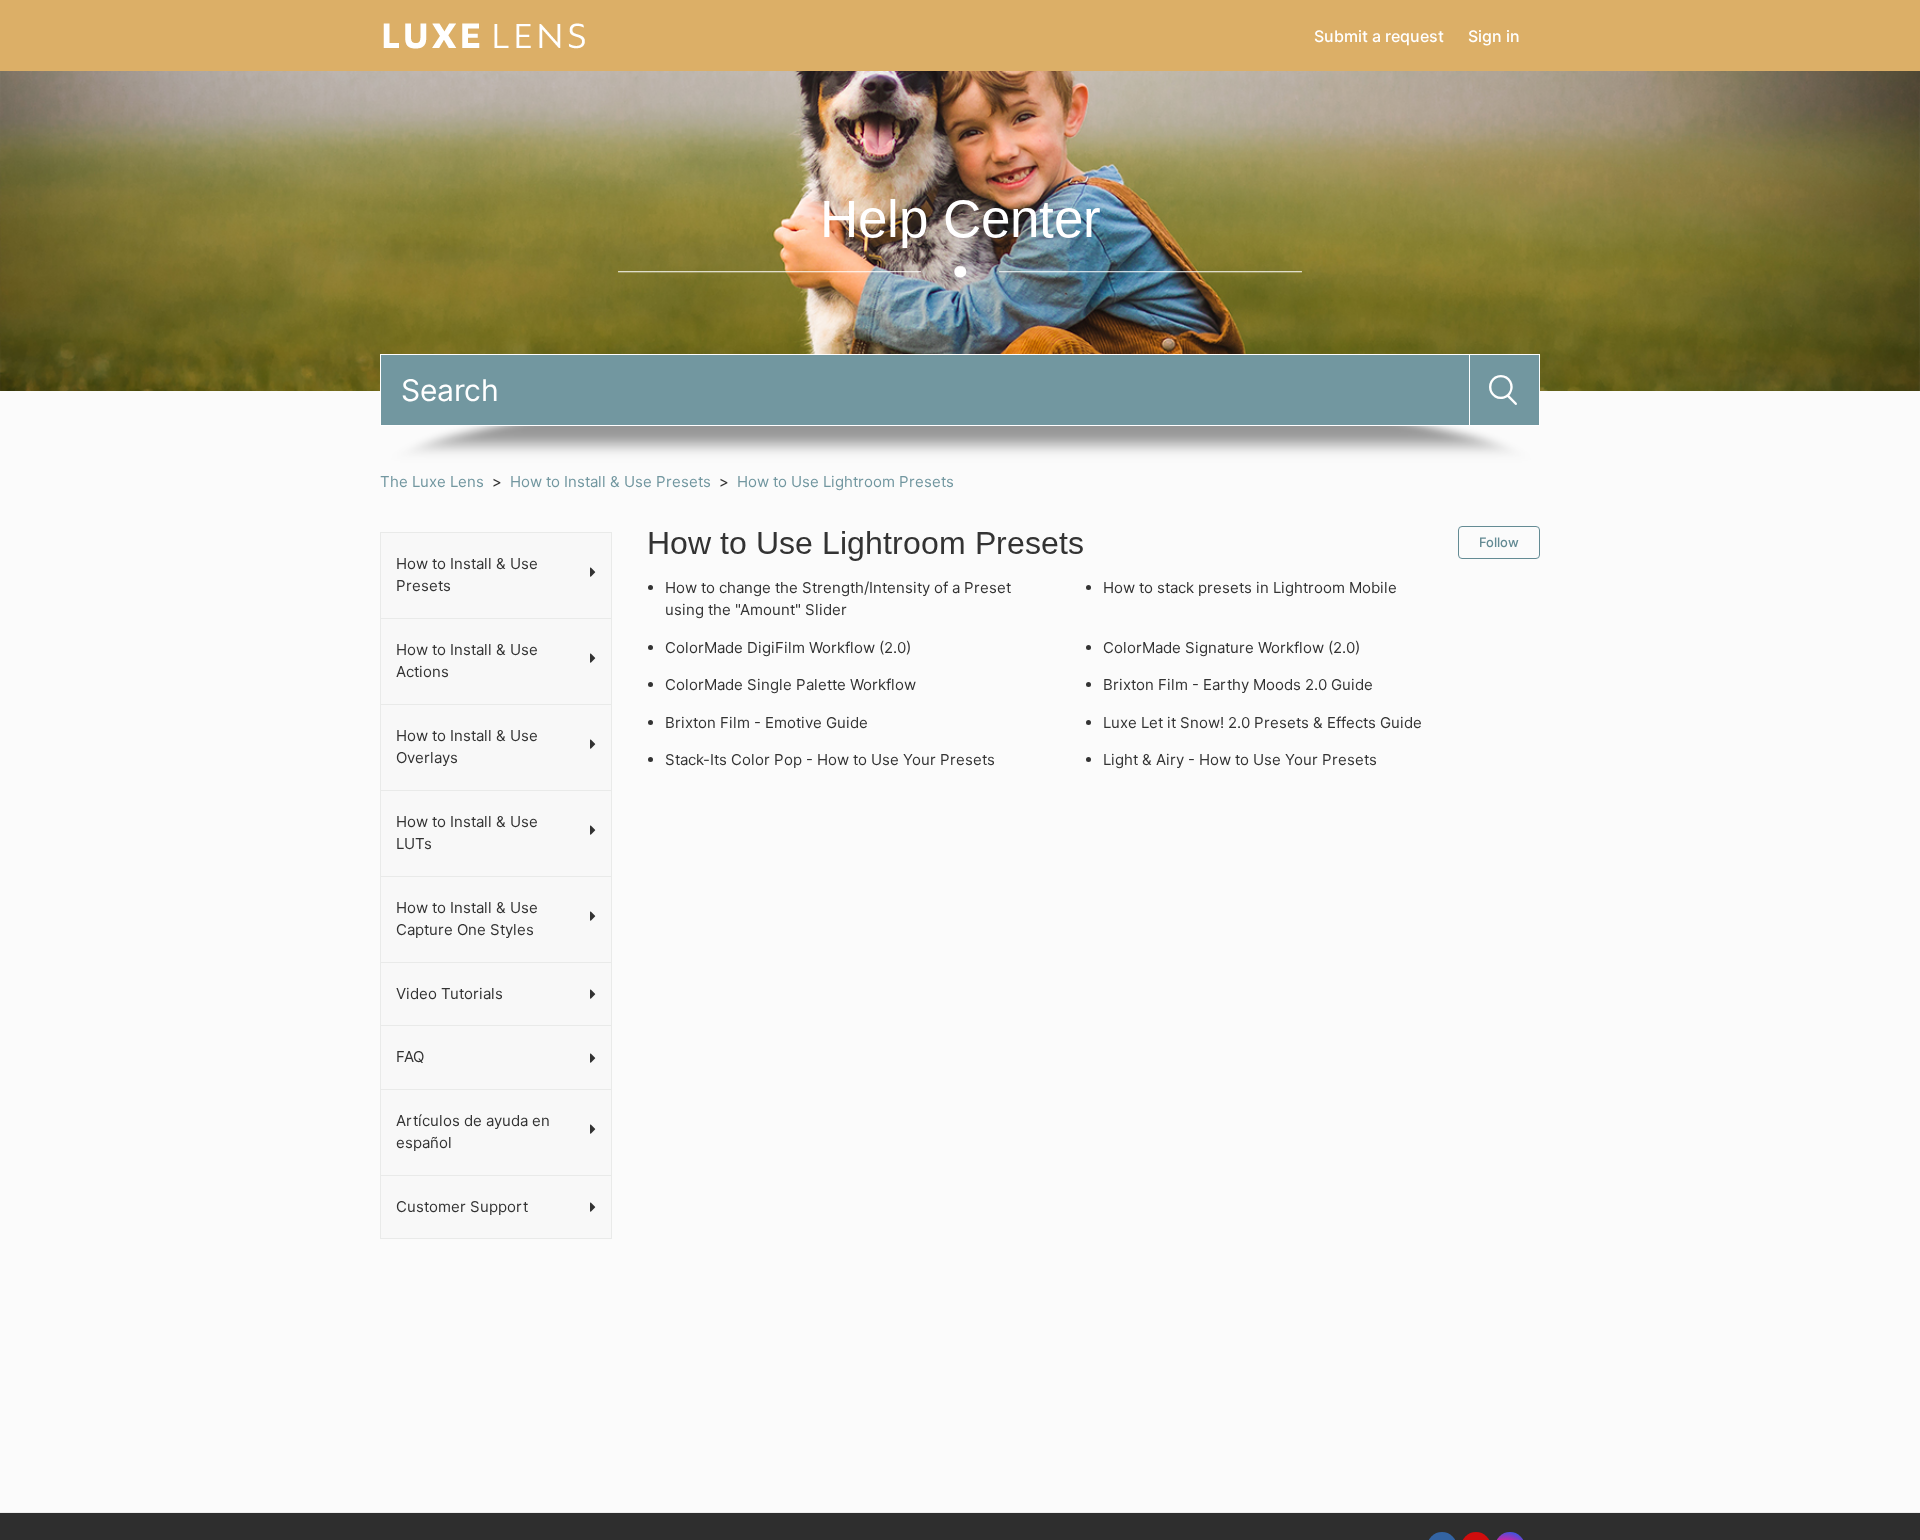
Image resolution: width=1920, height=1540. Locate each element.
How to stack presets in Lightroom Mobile (1250, 587)
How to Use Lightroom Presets (845, 481)
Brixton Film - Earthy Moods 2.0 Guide (1238, 684)
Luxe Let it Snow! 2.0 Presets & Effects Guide (1262, 722)
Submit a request (1379, 36)
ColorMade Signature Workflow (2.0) (1231, 647)
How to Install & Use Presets (610, 481)
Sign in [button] (1494, 36)
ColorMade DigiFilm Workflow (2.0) (788, 647)
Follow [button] (1499, 542)
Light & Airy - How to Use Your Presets (1240, 759)
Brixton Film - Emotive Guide (766, 722)
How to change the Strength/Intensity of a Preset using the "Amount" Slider (838, 599)
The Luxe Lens (432, 481)
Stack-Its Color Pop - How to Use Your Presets (830, 759)
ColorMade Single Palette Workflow (790, 684)
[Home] (484, 34)
